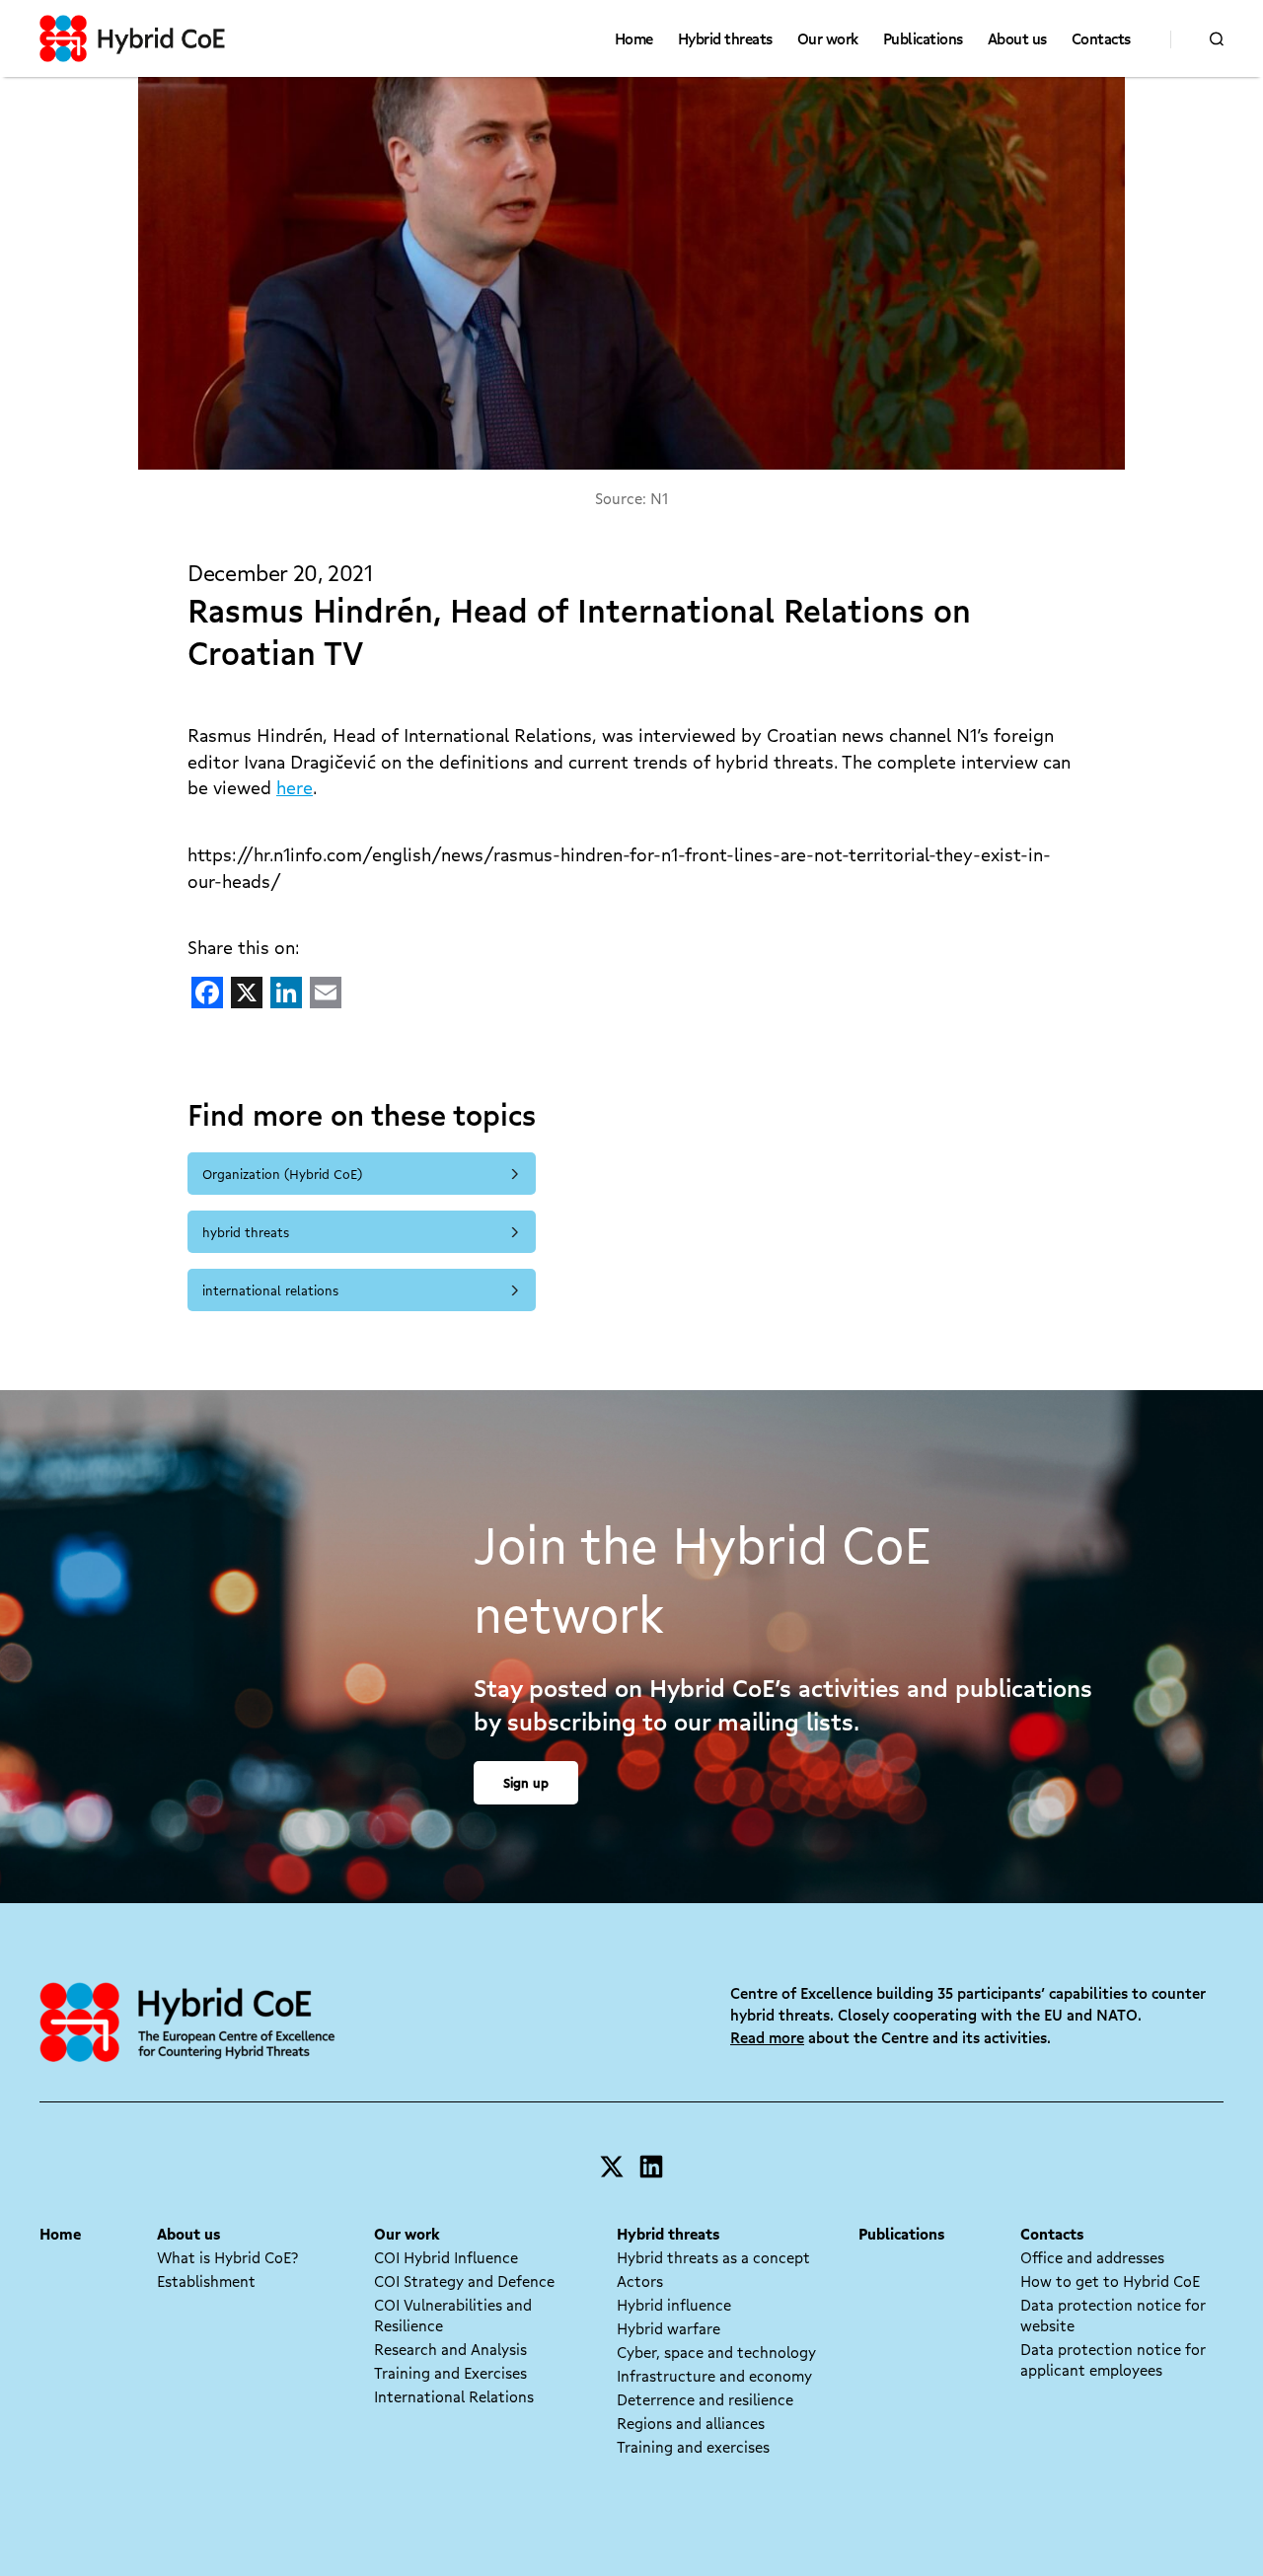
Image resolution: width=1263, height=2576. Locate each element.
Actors (640, 2281)
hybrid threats (246, 1232)
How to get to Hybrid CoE (1110, 2281)
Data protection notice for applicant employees (1113, 2359)
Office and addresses (1092, 2257)
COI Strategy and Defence (464, 2281)
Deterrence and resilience (705, 2399)
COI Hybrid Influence (446, 2257)
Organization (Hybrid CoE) (282, 1174)
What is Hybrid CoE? (227, 2257)
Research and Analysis (450, 2349)
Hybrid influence (674, 2305)
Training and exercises (693, 2447)
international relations (270, 1290)
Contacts (1101, 38)
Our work (828, 38)
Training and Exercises (450, 2373)
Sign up (526, 1782)
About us (1017, 38)
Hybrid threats (725, 38)
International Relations (454, 2396)
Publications (923, 38)
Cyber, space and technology (716, 2352)
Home (634, 38)
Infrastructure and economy (714, 2376)
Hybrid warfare (669, 2328)
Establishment (206, 2281)
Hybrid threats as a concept (713, 2257)
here (295, 787)
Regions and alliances (691, 2423)
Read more (767, 2037)
